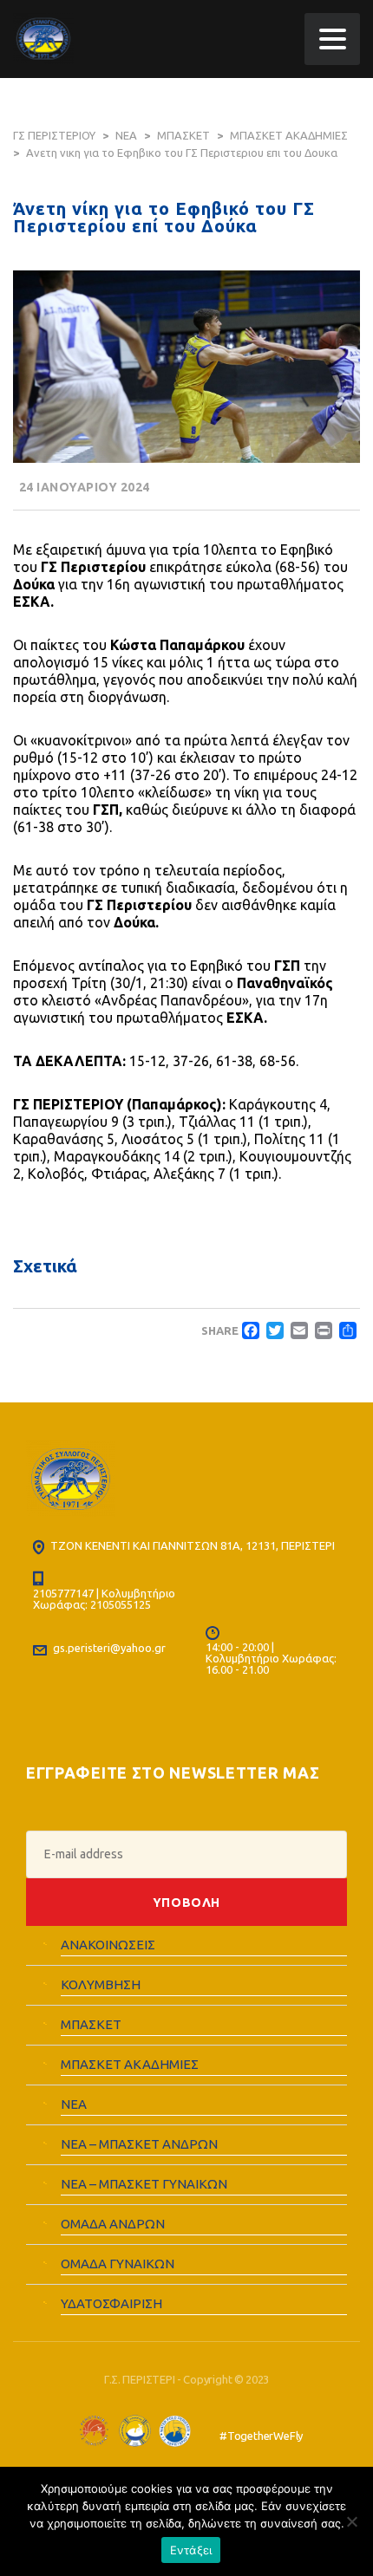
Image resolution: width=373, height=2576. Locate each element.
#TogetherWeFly (261, 2436)
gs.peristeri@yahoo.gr (109, 1648)
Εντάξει (191, 2550)
